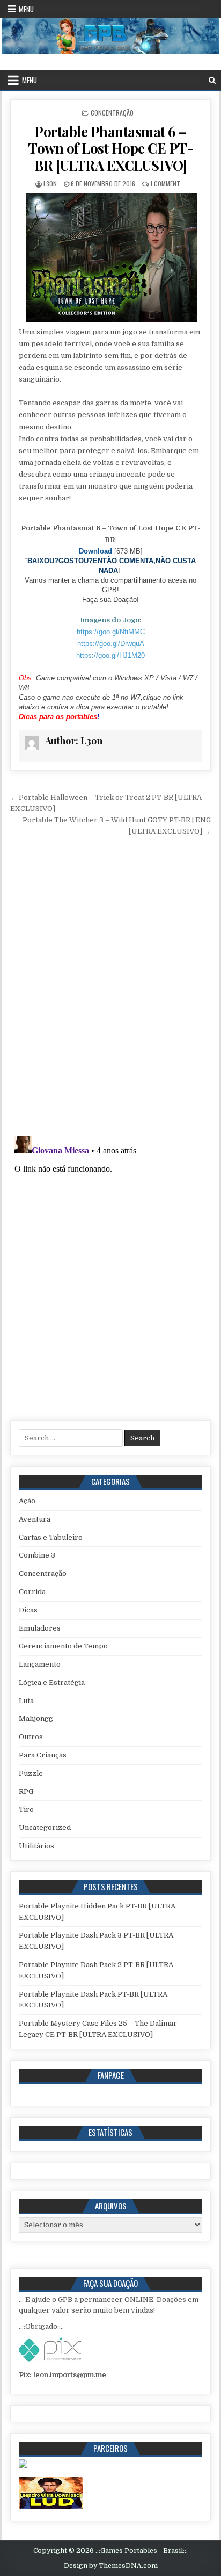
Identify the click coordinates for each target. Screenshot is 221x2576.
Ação (27, 1501)
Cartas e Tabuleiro (51, 1537)
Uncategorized (45, 1828)
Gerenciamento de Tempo (63, 1646)
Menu (26, 9)
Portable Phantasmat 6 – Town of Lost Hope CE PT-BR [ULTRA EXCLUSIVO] (110, 148)
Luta (26, 1701)
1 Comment (165, 184)
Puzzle (31, 1773)
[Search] (212, 80)
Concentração (112, 113)
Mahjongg (36, 1718)
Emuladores (40, 1628)
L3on (50, 184)
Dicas (28, 1610)
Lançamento (40, 1664)
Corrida (32, 1592)
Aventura (35, 1519)
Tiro (26, 1809)
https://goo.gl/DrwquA (111, 644)
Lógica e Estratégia (52, 1682)
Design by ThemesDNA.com (111, 2566)
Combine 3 (37, 1555)
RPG (26, 1792)
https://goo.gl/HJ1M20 (110, 655)
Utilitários (36, 1846)
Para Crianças (43, 1755)
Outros (31, 1737)
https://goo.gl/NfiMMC (111, 632)
